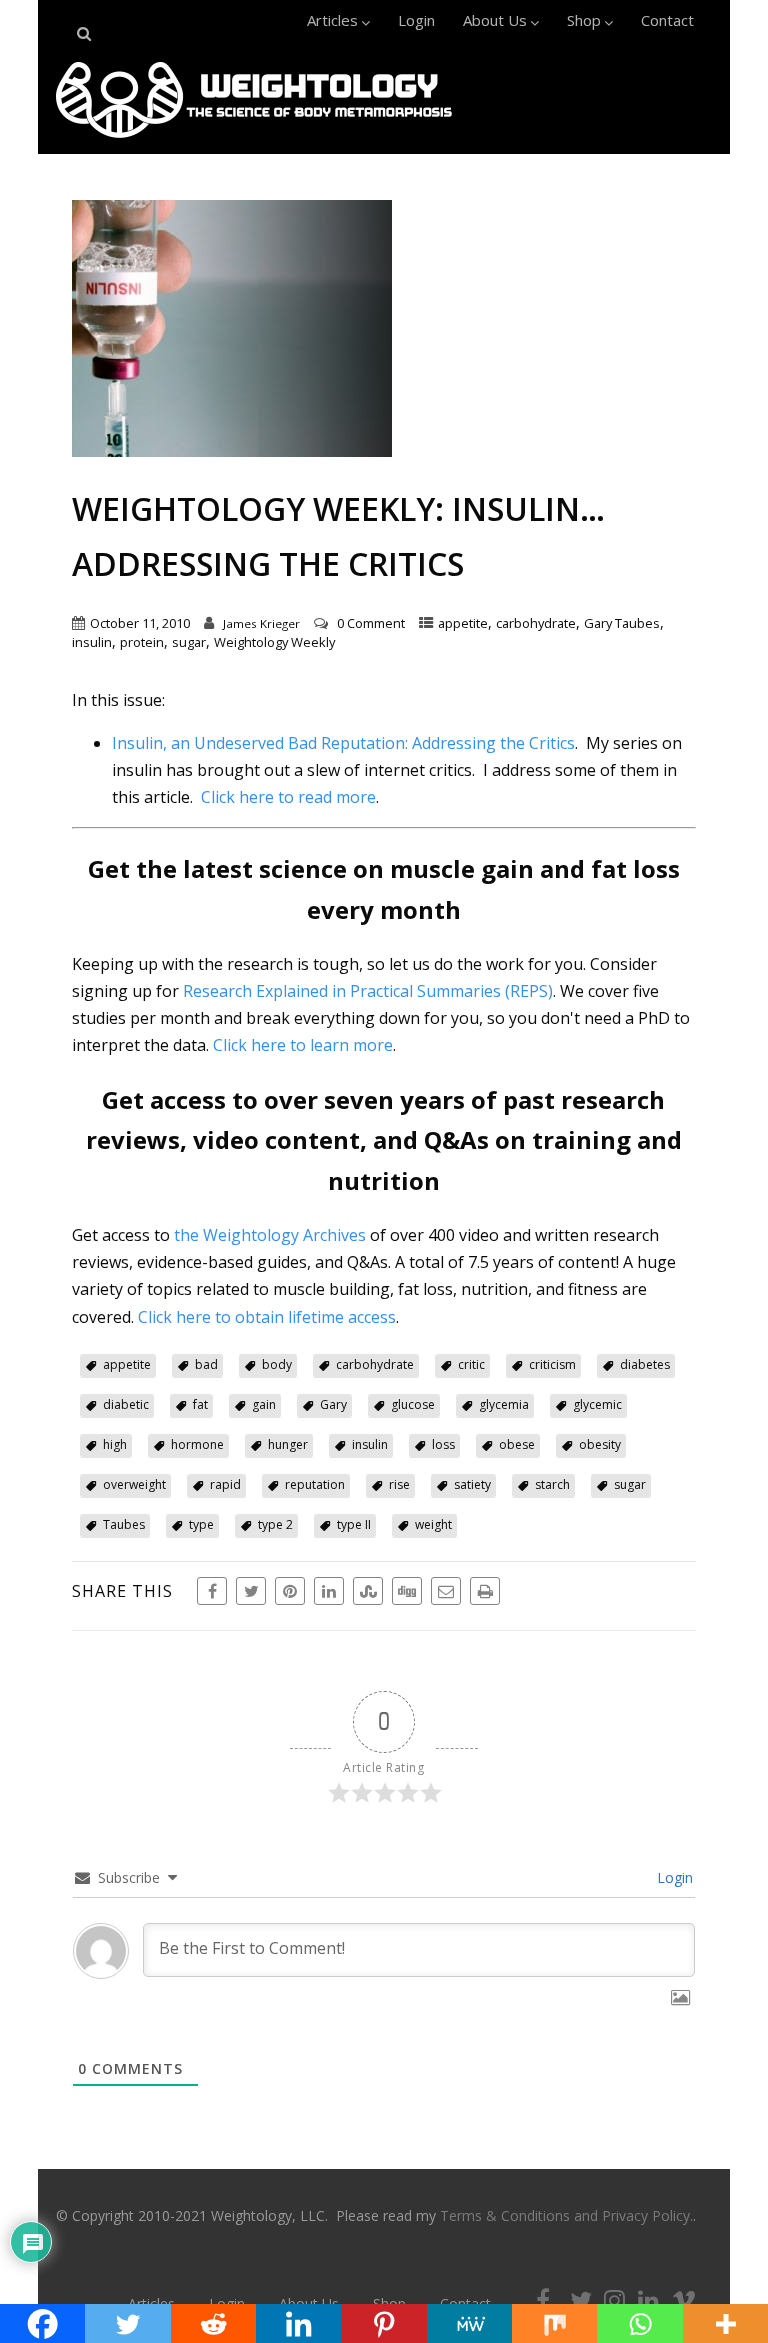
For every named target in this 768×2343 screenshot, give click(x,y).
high (115, 1444)
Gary (333, 1404)
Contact (667, 20)
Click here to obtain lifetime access (267, 1317)
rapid (225, 1484)
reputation (315, 1484)
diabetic (126, 1404)
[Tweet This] (251, 1591)
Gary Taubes (622, 623)
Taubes (124, 1524)
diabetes (645, 1364)
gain (264, 1404)
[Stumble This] (368, 1591)
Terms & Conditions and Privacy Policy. (566, 2215)
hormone (197, 1444)
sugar (189, 642)
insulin (92, 642)
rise (399, 1484)
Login (416, 20)
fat (200, 1404)
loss (443, 1444)
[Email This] (446, 1591)
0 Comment (371, 623)
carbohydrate (536, 623)
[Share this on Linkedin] (329, 1591)
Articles (332, 20)
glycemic (597, 1404)
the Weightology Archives (270, 1235)
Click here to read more (288, 797)
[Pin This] (290, 1591)
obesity (600, 1444)
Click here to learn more (303, 1045)
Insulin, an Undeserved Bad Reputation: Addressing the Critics (343, 743)
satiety (472, 1484)
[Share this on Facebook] (212, 1591)
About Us (495, 20)
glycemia (504, 1404)
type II (354, 1524)
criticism (552, 1364)
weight (433, 1524)
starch (552, 1484)
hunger (288, 1444)
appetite (463, 623)
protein (142, 642)
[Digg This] (407, 1591)
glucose (413, 1404)
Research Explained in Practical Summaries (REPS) (368, 991)
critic (471, 1364)
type (201, 1524)
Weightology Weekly (274, 642)
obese (517, 1444)
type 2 (275, 1524)
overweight (134, 1484)
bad (206, 1364)
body (277, 1364)
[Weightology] (254, 143)
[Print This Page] (485, 1591)
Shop (584, 20)
